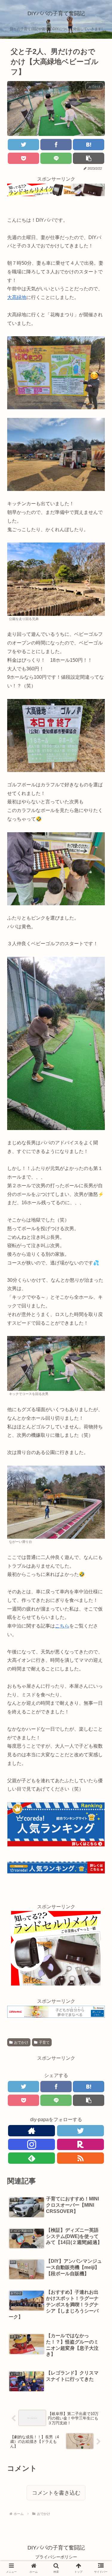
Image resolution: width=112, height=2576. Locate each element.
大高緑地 (17, 297)
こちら (62, 1626)
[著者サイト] (32, 2131)
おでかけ (21, 2042)
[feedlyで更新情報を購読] (32, 2158)
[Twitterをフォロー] (80, 2131)
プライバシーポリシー (56, 2557)
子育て (44, 2042)
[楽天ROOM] (80, 2144)
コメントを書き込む (56, 2493)
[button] (97, 1306)
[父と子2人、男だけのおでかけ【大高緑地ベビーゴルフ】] (89, 145)
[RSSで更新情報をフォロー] (80, 2158)
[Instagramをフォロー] (32, 2144)
